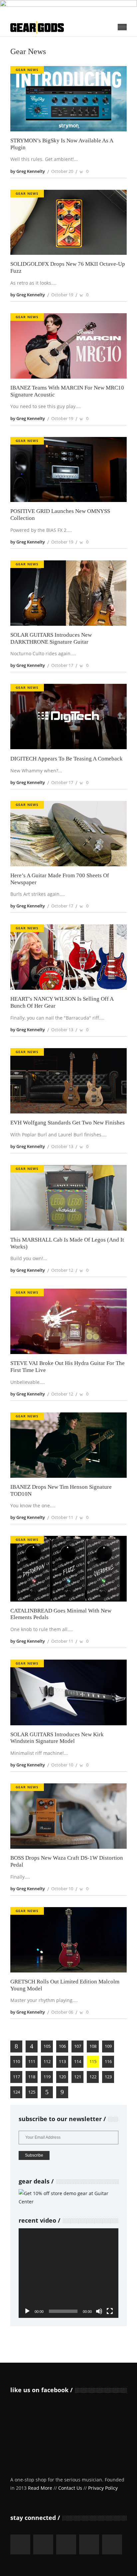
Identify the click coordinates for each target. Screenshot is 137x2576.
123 (108, 2077)
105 (47, 2046)
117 (16, 2077)
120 (62, 2077)
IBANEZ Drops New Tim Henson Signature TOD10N (61, 1490)
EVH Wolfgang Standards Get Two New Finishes (68, 1123)
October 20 (62, 171)
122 (93, 2077)
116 (108, 2061)
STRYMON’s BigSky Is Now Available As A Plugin (62, 144)
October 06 (62, 2012)
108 (93, 2046)
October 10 (62, 1765)
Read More (40, 2488)
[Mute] (99, 2311)
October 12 (62, 1270)
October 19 (62, 295)
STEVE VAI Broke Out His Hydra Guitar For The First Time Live (68, 1367)
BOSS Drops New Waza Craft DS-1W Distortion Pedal (67, 1861)
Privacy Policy (103, 2488)
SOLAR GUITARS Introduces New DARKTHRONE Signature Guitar (51, 638)
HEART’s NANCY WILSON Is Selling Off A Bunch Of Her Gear (62, 1002)
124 (16, 2092)
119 (47, 2077)
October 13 (62, 1030)
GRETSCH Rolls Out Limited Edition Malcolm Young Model (65, 1985)
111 (32, 2061)
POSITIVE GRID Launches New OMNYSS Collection (60, 515)
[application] (68, 2273)
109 (108, 2046)
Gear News (27, 70)
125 (32, 2092)
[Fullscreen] (110, 2311)
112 (47, 2061)
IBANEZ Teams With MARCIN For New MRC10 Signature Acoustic (67, 391)
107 (78, 2046)
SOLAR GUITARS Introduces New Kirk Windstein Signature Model (57, 1738)
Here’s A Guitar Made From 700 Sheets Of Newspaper (60, 879)
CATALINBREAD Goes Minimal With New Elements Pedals (61, 1614)
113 (62, 2061)
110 (16, 2061)
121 (78, 2077)
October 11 (62, 1517)
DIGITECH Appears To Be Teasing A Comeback (67, 759)
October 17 (62, 665)
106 (62, 2046)
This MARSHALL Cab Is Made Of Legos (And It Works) (67, 1243)
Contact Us (70, 2488)
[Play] (27, 2311)
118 (32, 2077)
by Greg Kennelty (28, 171)
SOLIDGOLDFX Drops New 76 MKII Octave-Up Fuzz (68, 267)
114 (78, 2061)
